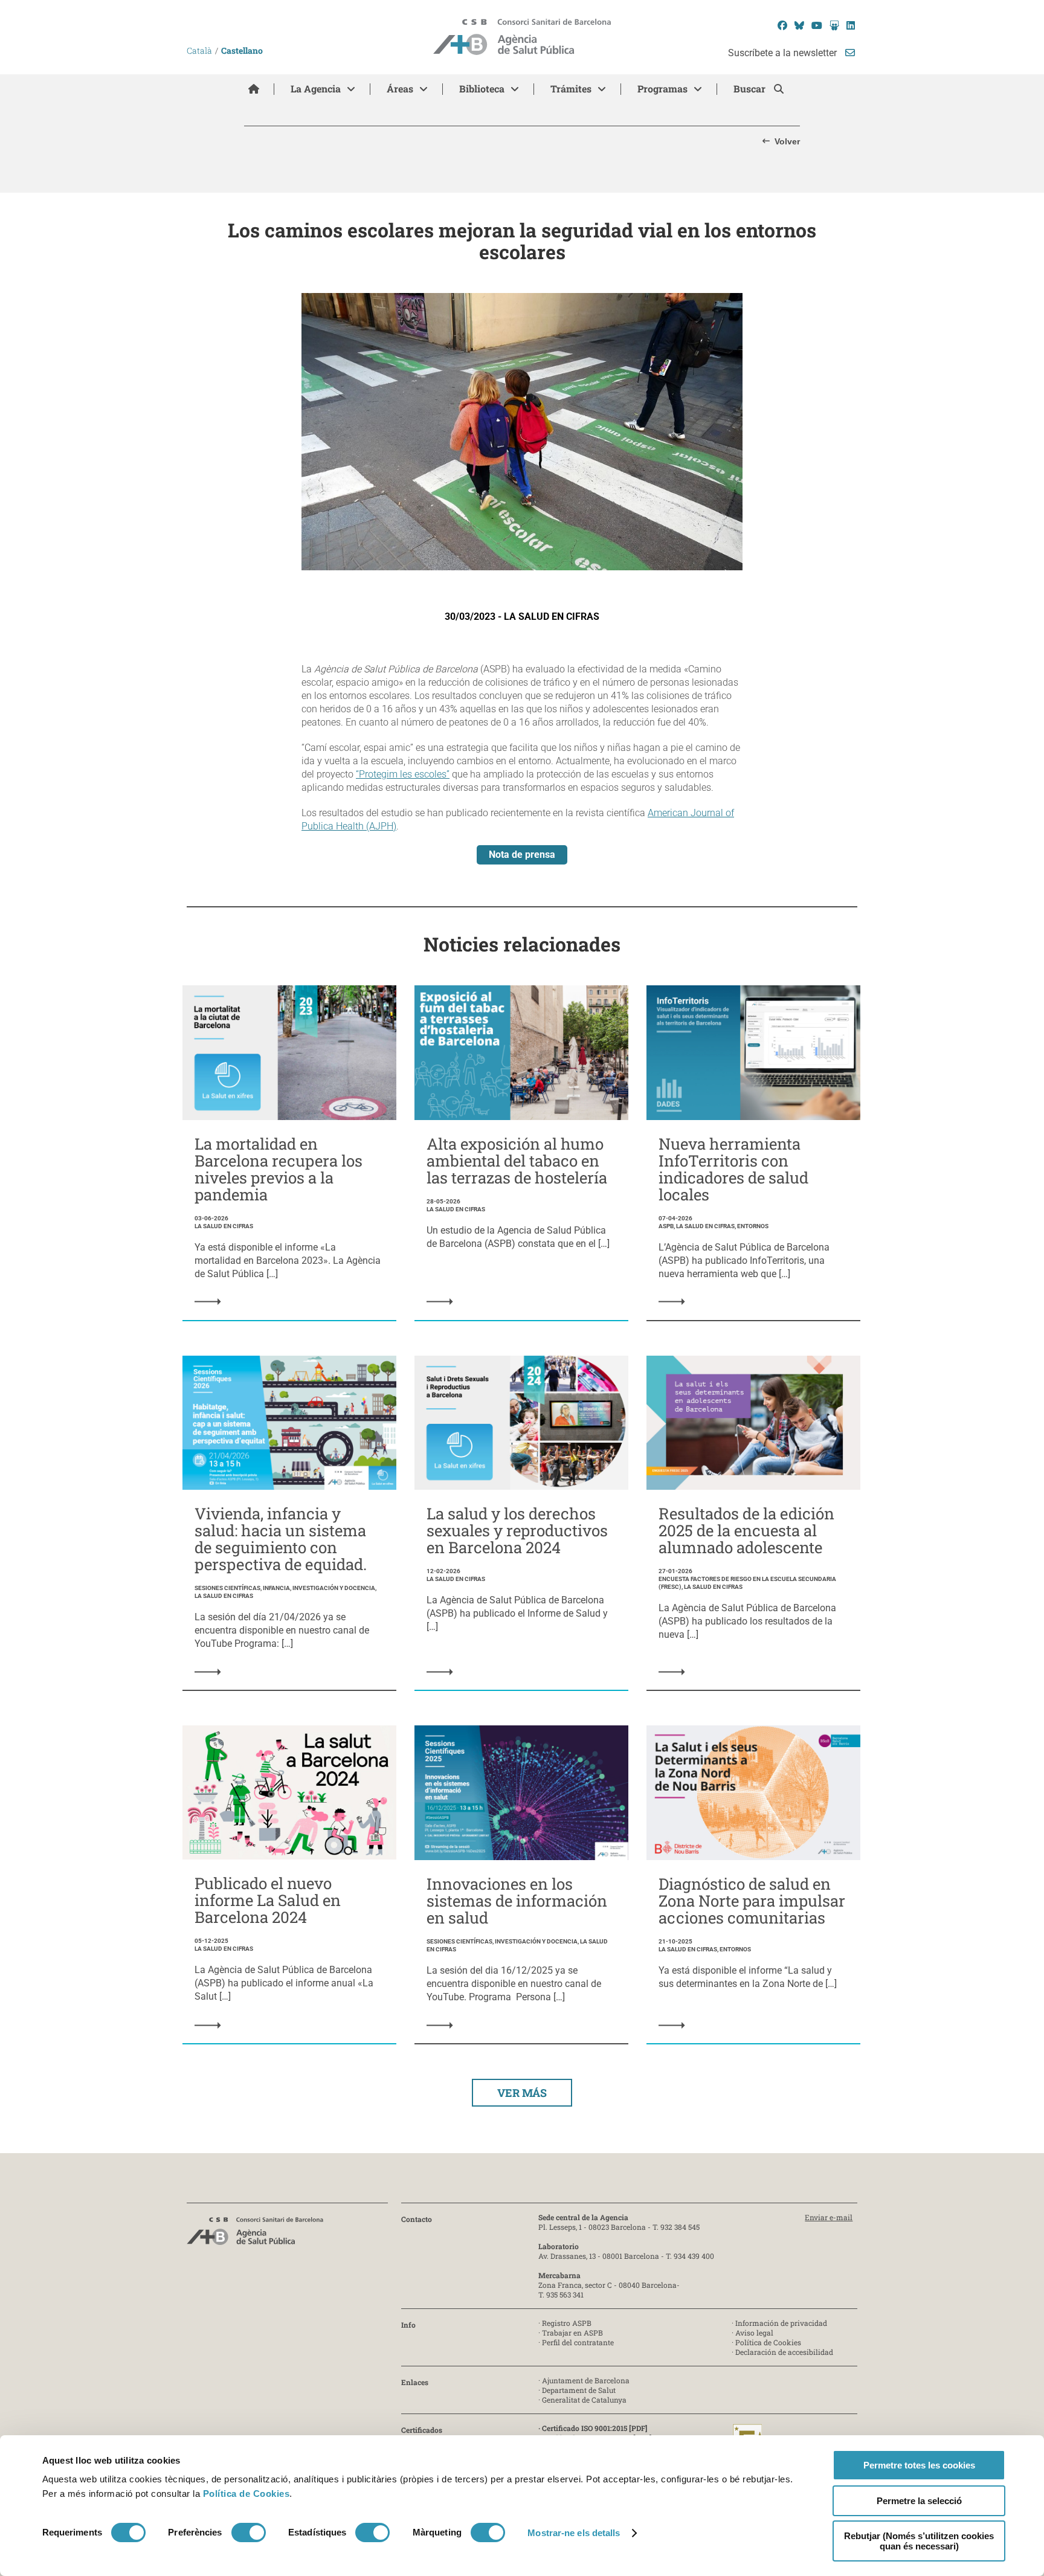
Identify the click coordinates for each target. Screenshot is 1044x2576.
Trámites (571, 89)
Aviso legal (754, 2333)
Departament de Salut (579, 2390)
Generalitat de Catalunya (584, 2400)
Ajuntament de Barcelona (586, 2380)
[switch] (249, 2533)
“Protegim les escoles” (403, 774)
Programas (662, 89)
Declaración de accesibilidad (784, 2352)
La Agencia (316, 89)
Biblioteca (482, 89)
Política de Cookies (246, 2494)
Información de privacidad (781, 2323)
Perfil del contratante (578, 2342)
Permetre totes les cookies (919, 2465)
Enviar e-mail (829, 2217)
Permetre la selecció (919, 2501)
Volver (787, 141)
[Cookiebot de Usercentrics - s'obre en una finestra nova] (92, 2552)
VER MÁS (522, 2093)
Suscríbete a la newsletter (784, 53)
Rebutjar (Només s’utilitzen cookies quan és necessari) (919, 2541)
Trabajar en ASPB (572, 2333)
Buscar (751, 89)
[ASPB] (255, 2234)
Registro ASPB (567, 2323)
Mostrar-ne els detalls (574, 2533)
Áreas (400, 89)
